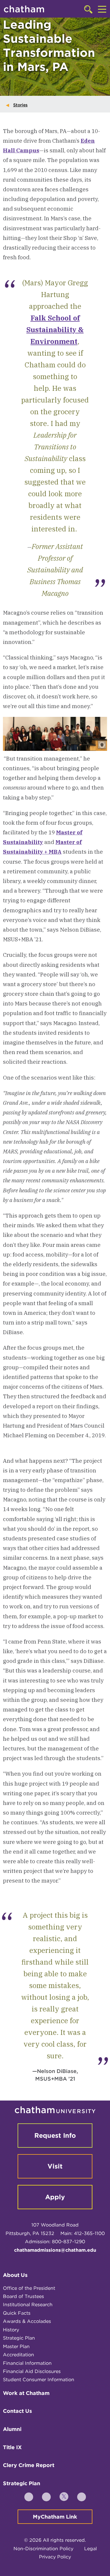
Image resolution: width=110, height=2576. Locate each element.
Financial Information (27, 2363)
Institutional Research (28, 2305)
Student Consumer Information (39, 2380)
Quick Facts (17, 2313)
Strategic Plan (19, 2338)
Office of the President (29, 2288)
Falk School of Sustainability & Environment (55, 330)
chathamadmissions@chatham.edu (55, 2250)
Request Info (55, 2135)
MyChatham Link (55, 2517)
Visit (55, 2166)
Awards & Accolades (27, 2321)
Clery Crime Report (29, 2465)
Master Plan (16, 2346)
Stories (20, 105)
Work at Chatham (26, 2393)
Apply (55, 2197)
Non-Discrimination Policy (43, 2549)
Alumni (12, 2429)
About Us (15, 2275)
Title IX (12, 2447)
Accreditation (18, 2355)
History (11, 2330)
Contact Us (17, 2411)
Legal (90, 2549)
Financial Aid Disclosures (32, 2371)
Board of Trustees (23, 2296)
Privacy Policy (55, 2557)
